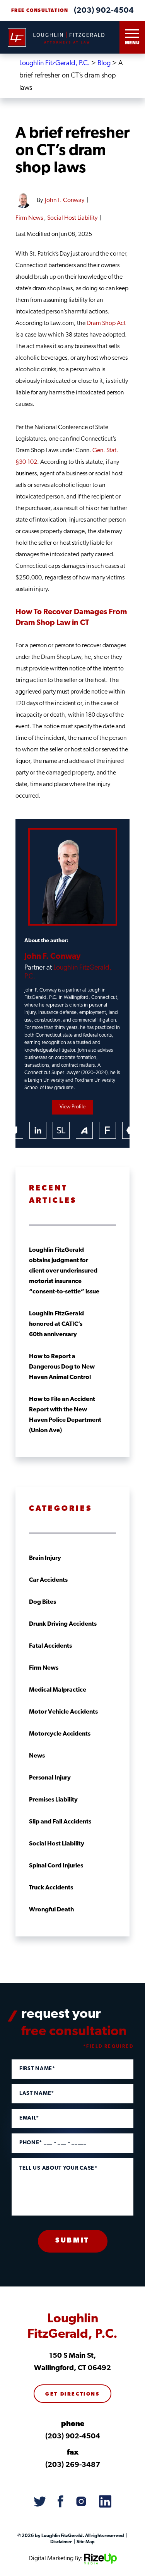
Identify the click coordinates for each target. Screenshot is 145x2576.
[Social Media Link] (40, 2502)
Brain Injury (45, 1558)
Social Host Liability (72, 218)
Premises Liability (53, 1800)
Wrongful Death (51, 1910)
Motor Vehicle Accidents (63, 1712)
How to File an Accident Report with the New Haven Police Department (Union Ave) (65, 1415)
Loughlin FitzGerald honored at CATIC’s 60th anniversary (56, 1324)
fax (73, 2453)
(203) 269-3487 (73, 2465)
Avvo (84, 1130)
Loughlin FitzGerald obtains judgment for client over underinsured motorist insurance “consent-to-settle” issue (64, 1271)
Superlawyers (61, 1130)
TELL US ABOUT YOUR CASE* (58, 2169)
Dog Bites (43, 1602)
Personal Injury (50, 1778)
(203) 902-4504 (104, 11)
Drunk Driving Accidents (63, 1624)
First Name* (37, 2069)
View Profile (72, 1107)
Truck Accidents (51, 1888)
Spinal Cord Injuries (56, 1866)
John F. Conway (65, 200)
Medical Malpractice (58, 1690)
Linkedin (38, 1130)
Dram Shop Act (106, 323)
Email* (29, 2118)
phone (73, 2424)
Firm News (29, 218)
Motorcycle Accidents (60, 1734)
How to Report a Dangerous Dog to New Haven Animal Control (62, 1367)
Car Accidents (48, 1580)
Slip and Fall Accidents (60, 1822)
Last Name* (37, 2094)
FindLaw (107, 1130)
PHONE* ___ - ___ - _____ (53, 2143)
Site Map (85, 2542)
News (37, 1756)
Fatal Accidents (50, 1646)
